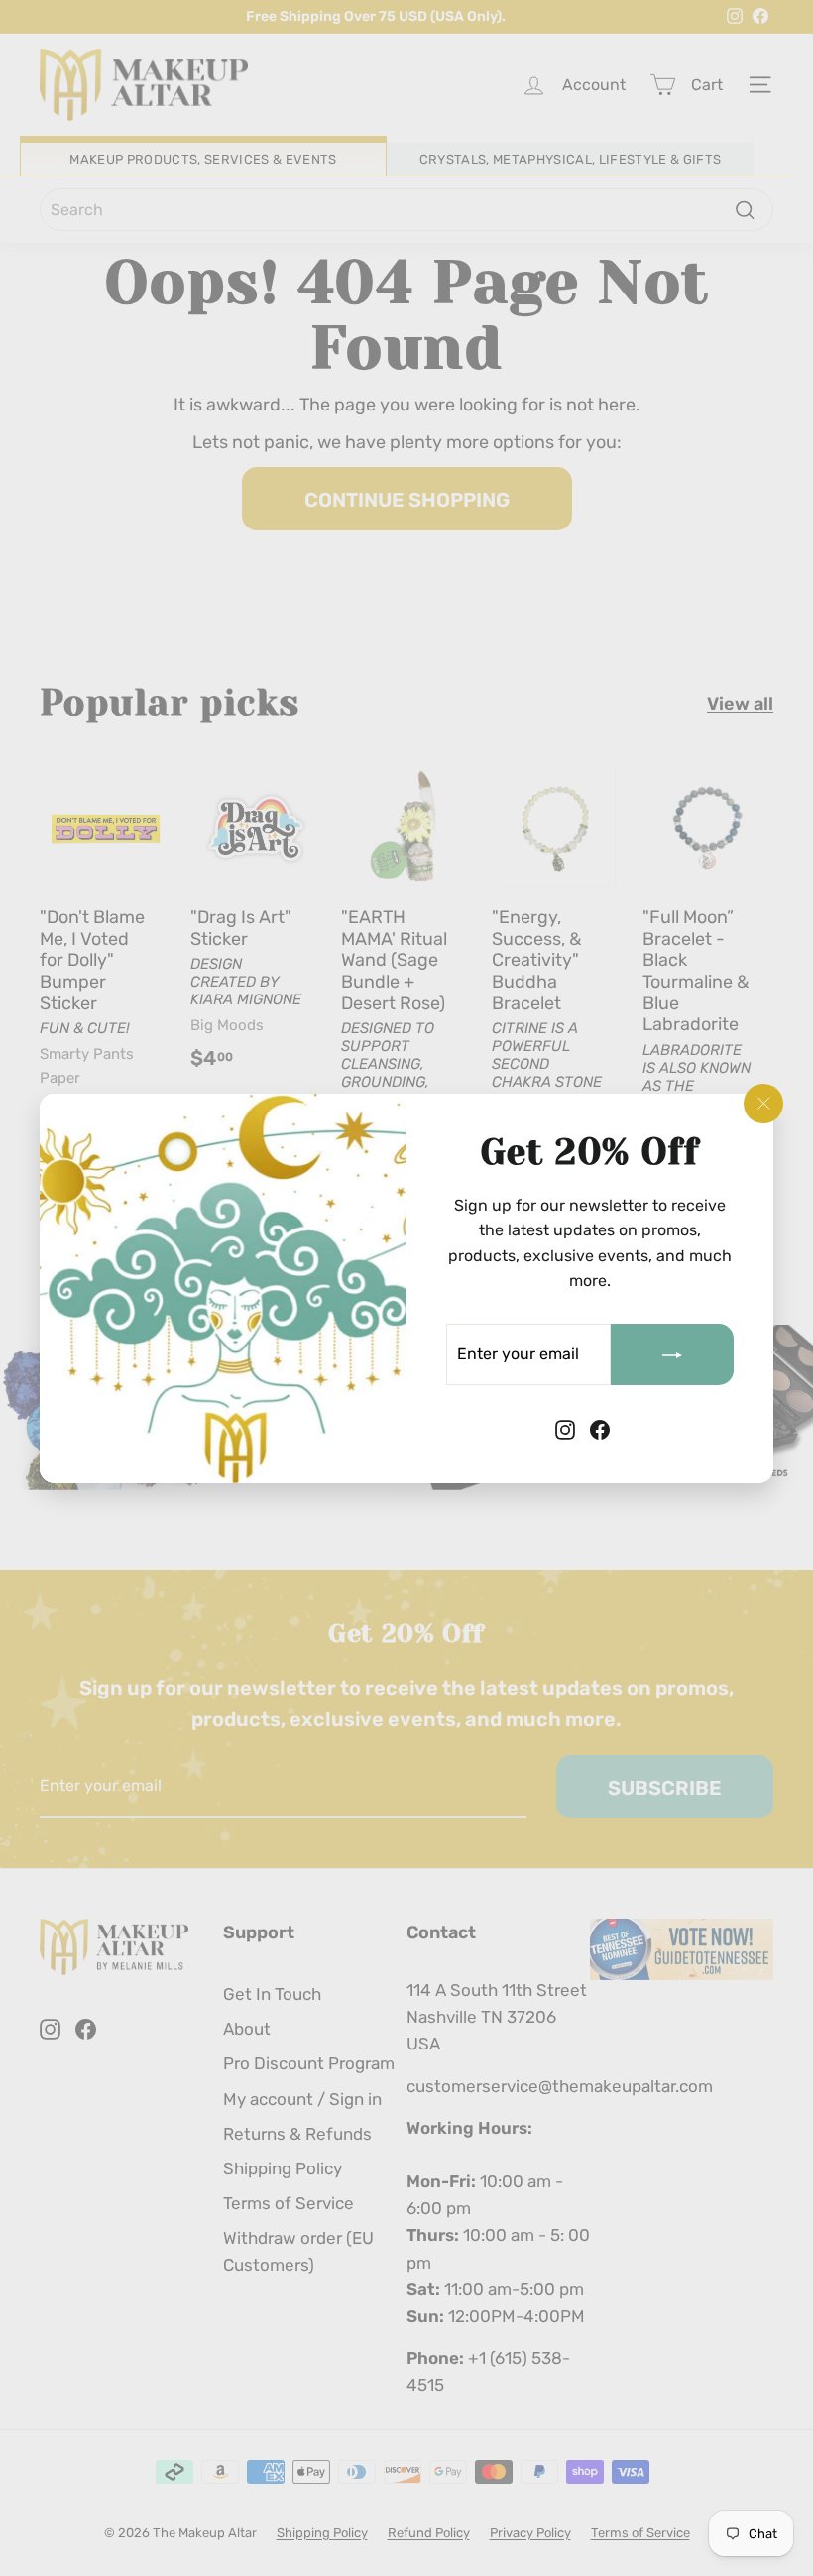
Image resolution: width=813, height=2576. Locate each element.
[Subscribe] (672, 1354)
